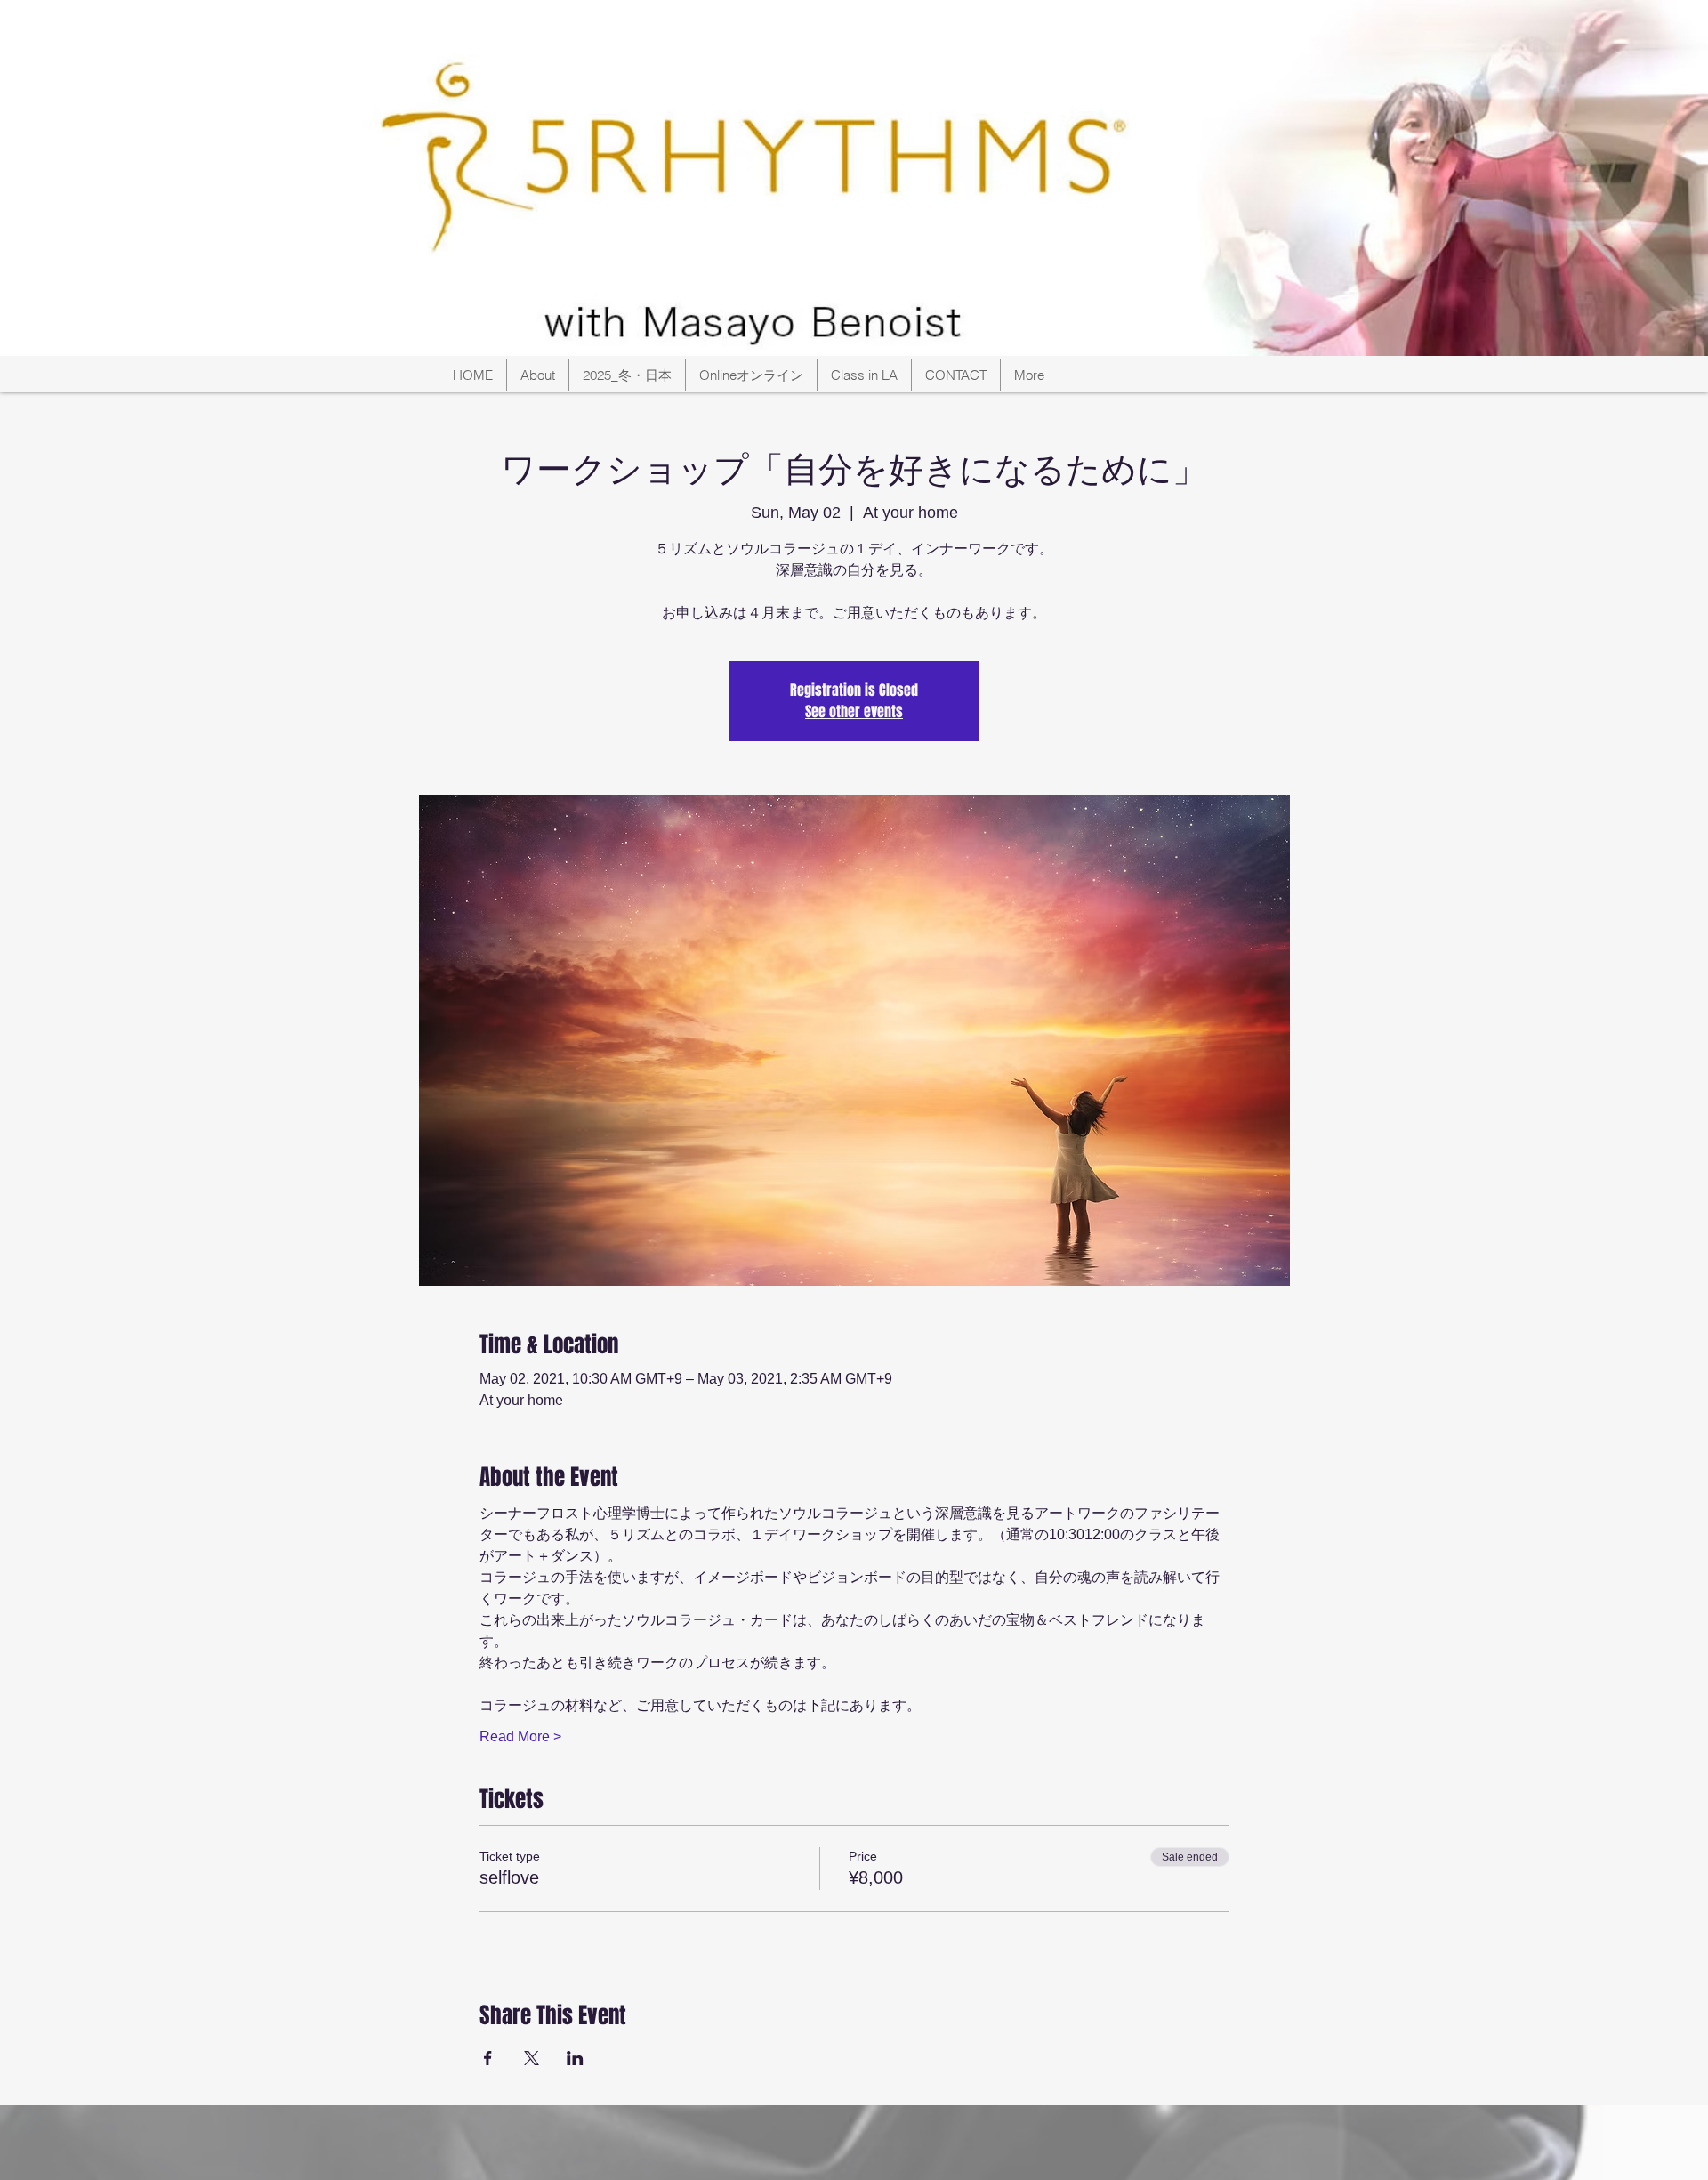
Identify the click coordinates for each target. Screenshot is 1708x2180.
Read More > (520, 1736)
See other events (854, 711)
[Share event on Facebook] (488, 2058)
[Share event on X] (532, 2058)
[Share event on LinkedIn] (575, 2058)
